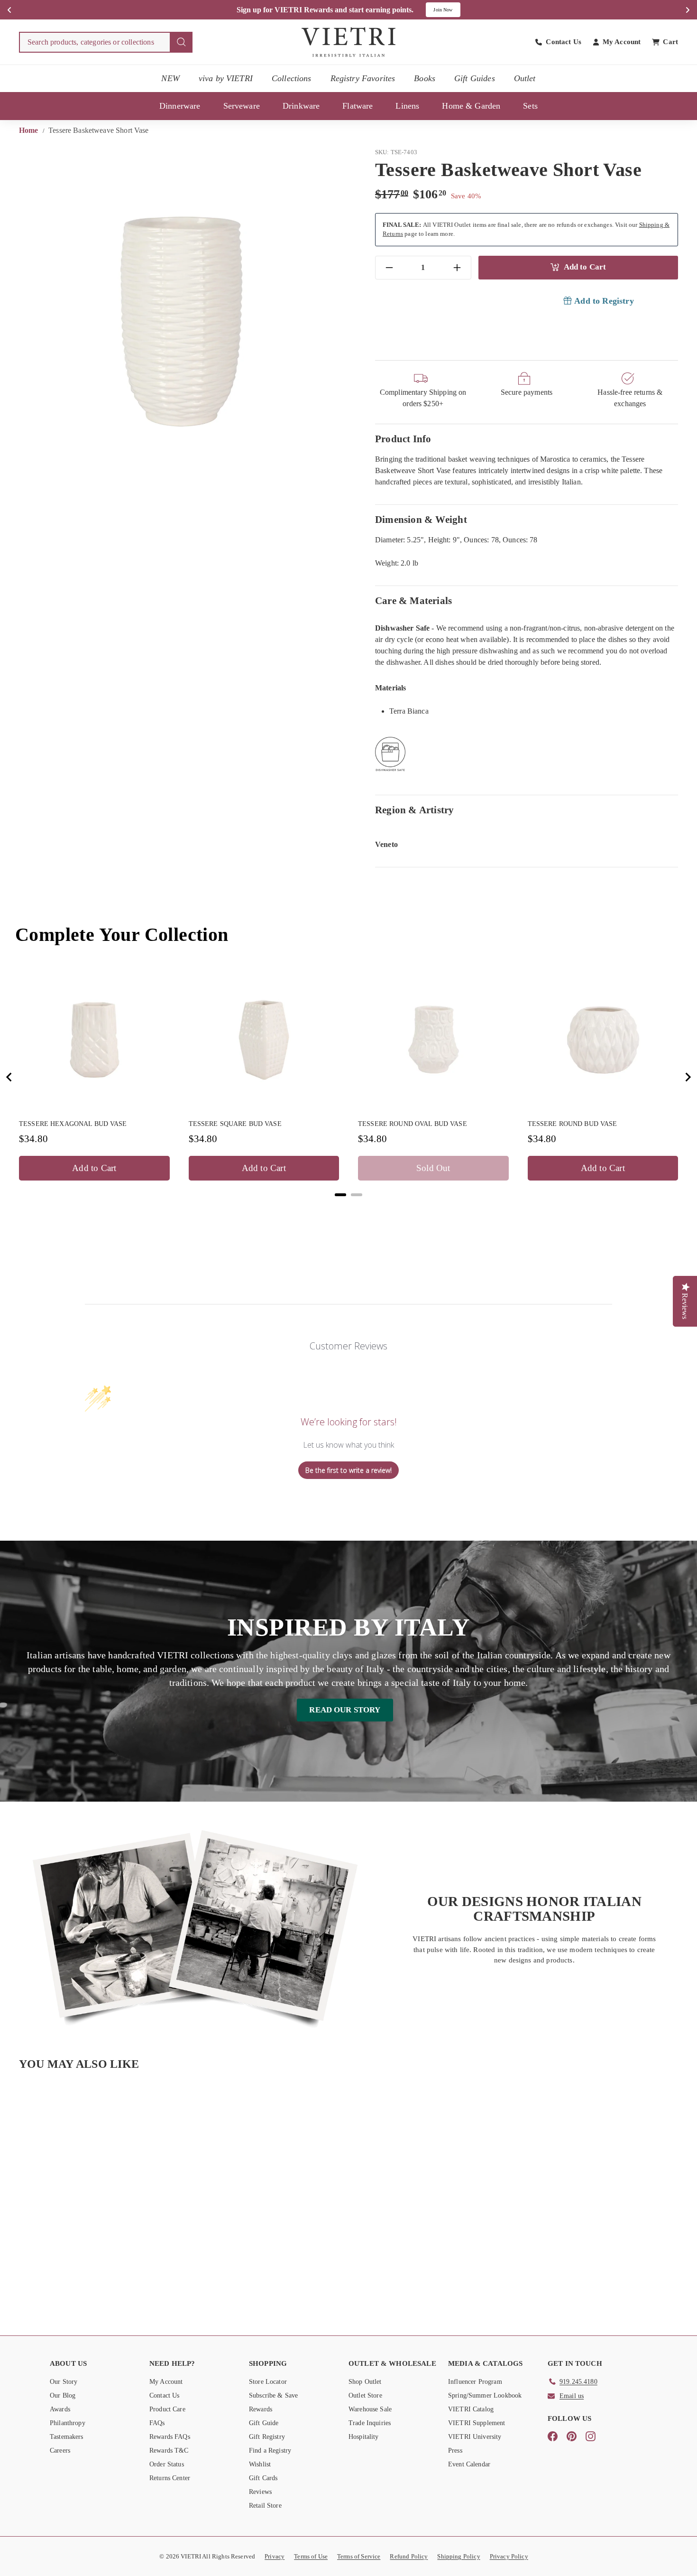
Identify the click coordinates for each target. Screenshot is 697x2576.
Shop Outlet (365, 2382)
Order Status (167, 2464)
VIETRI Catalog (471, 2409)
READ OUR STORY (345, 1710)
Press (455, 2450)
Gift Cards (263, 2478)
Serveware (242, 106)
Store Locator (268, 2382)
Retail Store (265, 2506)
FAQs (157, 2423)
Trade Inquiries (370, 2423)
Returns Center (170, 2478)
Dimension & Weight (421, 519)
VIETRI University (475, 2437)
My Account (166, 2382)
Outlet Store (365, 2395)
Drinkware (301, 106)
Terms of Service (359, 2556)
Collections (292, 78)
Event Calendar (469, 2464)
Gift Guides (475, 78)
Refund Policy (409, 2556)
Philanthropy (68, 2423)
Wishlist (260, 2464)
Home (30, 130)
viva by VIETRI (226, 78)
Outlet (525, 78)
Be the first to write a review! (348, 1470)
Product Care (167, 2409)
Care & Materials (413, 600)
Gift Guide (264, 2423)
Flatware (358, 106)
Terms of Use (311, 2556)
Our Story (64, 2382)
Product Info (403, 439)
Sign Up (449, 10)
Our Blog (63, 2395)
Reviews (260, 2492)
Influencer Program (475, 2382)
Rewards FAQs (170, 2437)
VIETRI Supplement (477, 2423)
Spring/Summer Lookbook (485, 2395)
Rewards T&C (169, 2450)
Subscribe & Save (273, 2395)
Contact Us (165, 2395)
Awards (60, 2409)
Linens (407, 106)
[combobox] (106, 42)
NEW (170, 78)
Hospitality (364, 2437)
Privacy (275, 2556)
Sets (530, 106)
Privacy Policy (509, 2556)
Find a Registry (270, 2450)
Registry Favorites (363, 78)
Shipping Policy (459, 2556)
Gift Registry (267, 2437)
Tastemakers (67, 2437)
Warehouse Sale (370, 2409)
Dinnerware (180, 106)
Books (425, 78)
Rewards (261, 2409)
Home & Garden (471, 106)
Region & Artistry (415, 810)
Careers (60, 2450)
